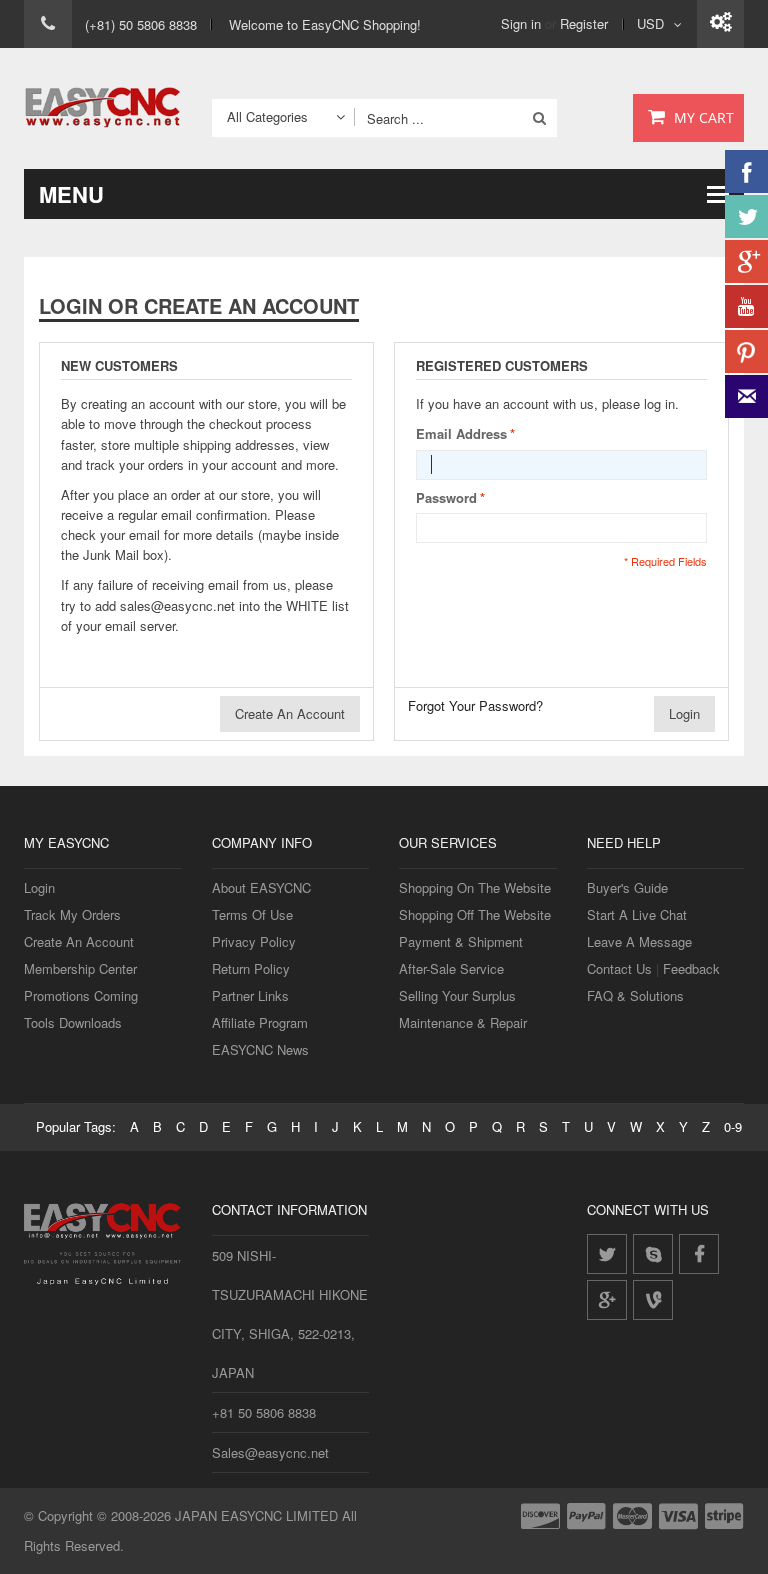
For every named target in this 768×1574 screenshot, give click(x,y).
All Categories (267, 116)
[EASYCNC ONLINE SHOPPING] (103, 108)
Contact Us (619, 968)
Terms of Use (252, 914)
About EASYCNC (261, 887)
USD (650, 23)
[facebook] (699, 1254)
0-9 (733, 1126)
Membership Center (80, 968)
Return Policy (251, 968)
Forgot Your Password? (475, 705)
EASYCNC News (260, 1049)
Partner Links (250, 995)
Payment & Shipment (461, 941)
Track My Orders (72, 914)
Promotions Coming (81, 995)
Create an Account (79, 941)
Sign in (521, 23)
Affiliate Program (260, 1022)
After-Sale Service (451, 968)
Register (584, 23)
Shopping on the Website (475, 887)
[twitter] (607, 1254)
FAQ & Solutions (635, 995)
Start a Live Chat (637, 914)
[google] (607, 1300)
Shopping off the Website (475, 914)
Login (39, 887)
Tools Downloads (73, 1022)
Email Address (461, 433)
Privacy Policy (254, 941)
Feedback (691, 968)
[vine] (653, 1300)
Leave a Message (639, 941)
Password (446, 497)
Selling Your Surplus (457, 995)
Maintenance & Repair (463, 1022)
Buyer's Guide (627, 887)
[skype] (653, 1254)
